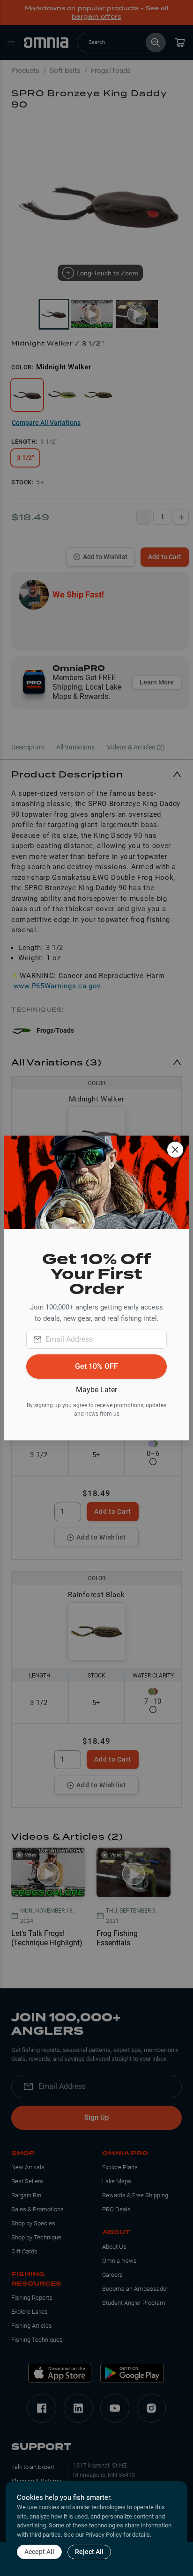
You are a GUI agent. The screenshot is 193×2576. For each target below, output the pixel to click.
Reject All (89, 2552)
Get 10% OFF (96, 1366)
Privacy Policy (104, 2535)
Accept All (39, 2552)
